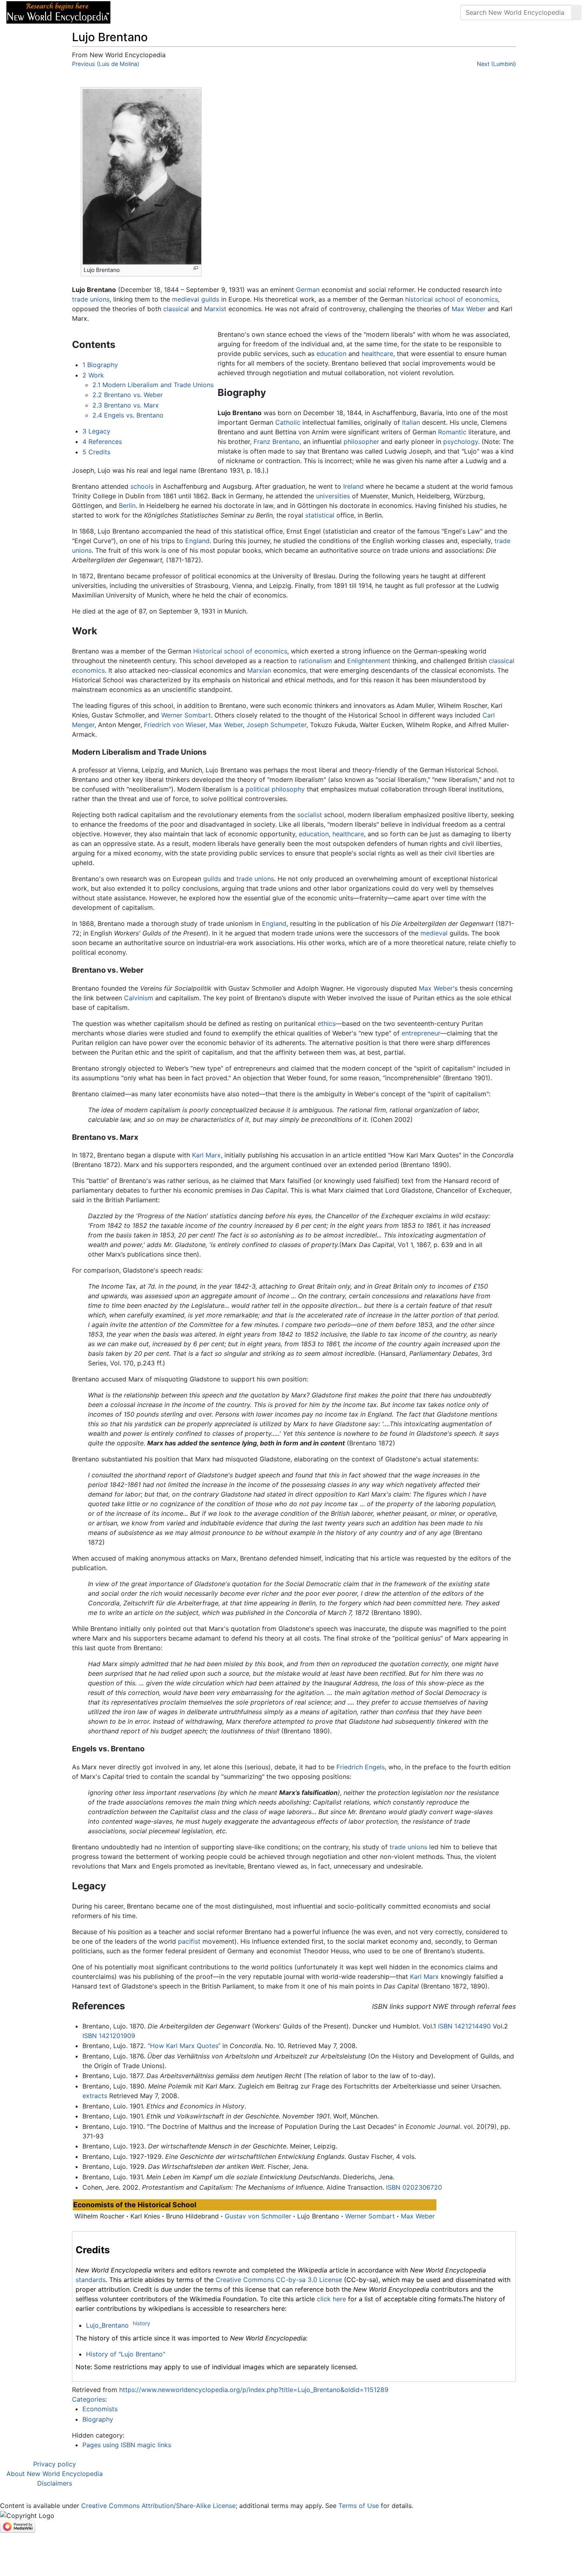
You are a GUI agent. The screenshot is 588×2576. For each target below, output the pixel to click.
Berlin (127, 506)
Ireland (353, 486)
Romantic (452, 432)
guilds (210, 299)
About (168, 12)
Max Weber (469, 309)
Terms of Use (359, 2506)
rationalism (315, 661)
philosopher (361, 442)
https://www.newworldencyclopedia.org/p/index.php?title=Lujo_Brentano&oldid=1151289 (254, 2390)
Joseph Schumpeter (276, 725)
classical (176, 309)
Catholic (288, 422)
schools (142, 486)
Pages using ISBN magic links (127, 2445)
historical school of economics (452, 299)
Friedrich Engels (361, 1767)
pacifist (189, 1941)
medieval (186, 299)
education (331, 354)
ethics (327, 1023)
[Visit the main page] (58, 12)
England (197, 541)
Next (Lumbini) (496, 64)
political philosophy (275, 789)
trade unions (91, 299)
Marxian (259, 670)
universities (333, 496)
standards (91, 2280)
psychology (461, 442)
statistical (320, 515)
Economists (100, 2409)
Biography (98, 2419)
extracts (95, 2096)
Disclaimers (55, 2483)
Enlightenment (369, 661)
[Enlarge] (196, 268)
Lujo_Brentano (107, 2325)
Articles (135, 12)
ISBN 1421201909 (109, 2036)
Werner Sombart (186, 715)
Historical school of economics (240, 651)
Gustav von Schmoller (258, 2216)
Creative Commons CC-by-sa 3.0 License (279, 2280)
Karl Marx (206, 1155)
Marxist (215, 309)
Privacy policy (55, 2464)
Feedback (205, 12)
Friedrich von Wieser (175, 725)
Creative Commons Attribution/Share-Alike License (158, 2506)
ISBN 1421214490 (464, 2026)
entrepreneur (421, 1033)
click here (331, 2299)
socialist (310, 815)
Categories (89, 2399)
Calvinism (139, 998)
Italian (411, 422)
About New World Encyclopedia (55, 2474)
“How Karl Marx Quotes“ (184, 2046)
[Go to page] (576, 12)
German (308, 290)
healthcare (377, 354)
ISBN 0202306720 (414, 2187)
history (141, 2323)
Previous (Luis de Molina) (106, 64)
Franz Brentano (277, 442)
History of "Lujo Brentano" (126, 2354)
